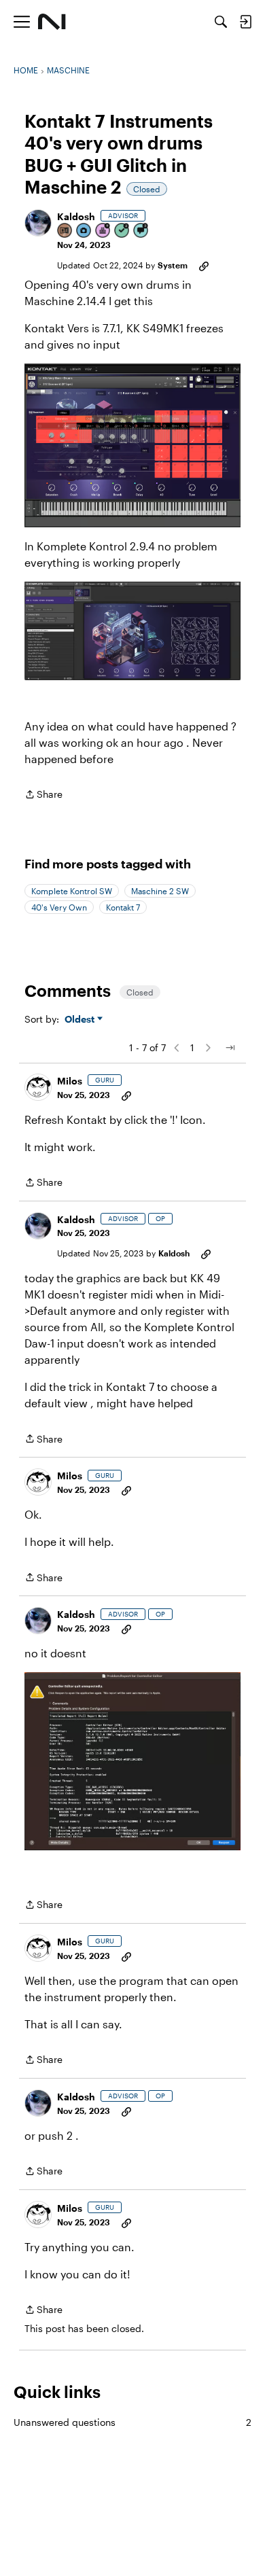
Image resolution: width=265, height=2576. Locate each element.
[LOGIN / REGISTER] (245, 22)
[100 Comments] (141, 231)
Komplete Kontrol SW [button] (72, 891)
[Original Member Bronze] (65, 231)
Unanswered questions (132, 2422)
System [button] (173, 265)
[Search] (221, 22)
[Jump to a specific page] (230, 1048)
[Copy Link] (204, 265)
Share (43, 795)
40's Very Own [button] (59, 907)
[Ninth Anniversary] (103, 231)
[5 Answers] (122, 231)
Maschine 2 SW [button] (160, 891)
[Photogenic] (84, 231)
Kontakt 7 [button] (123, 907)
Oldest (81, 1020)
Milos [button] (70, 1081)
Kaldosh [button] (76, 216)
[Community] (52, 22)
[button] (38, 223)
